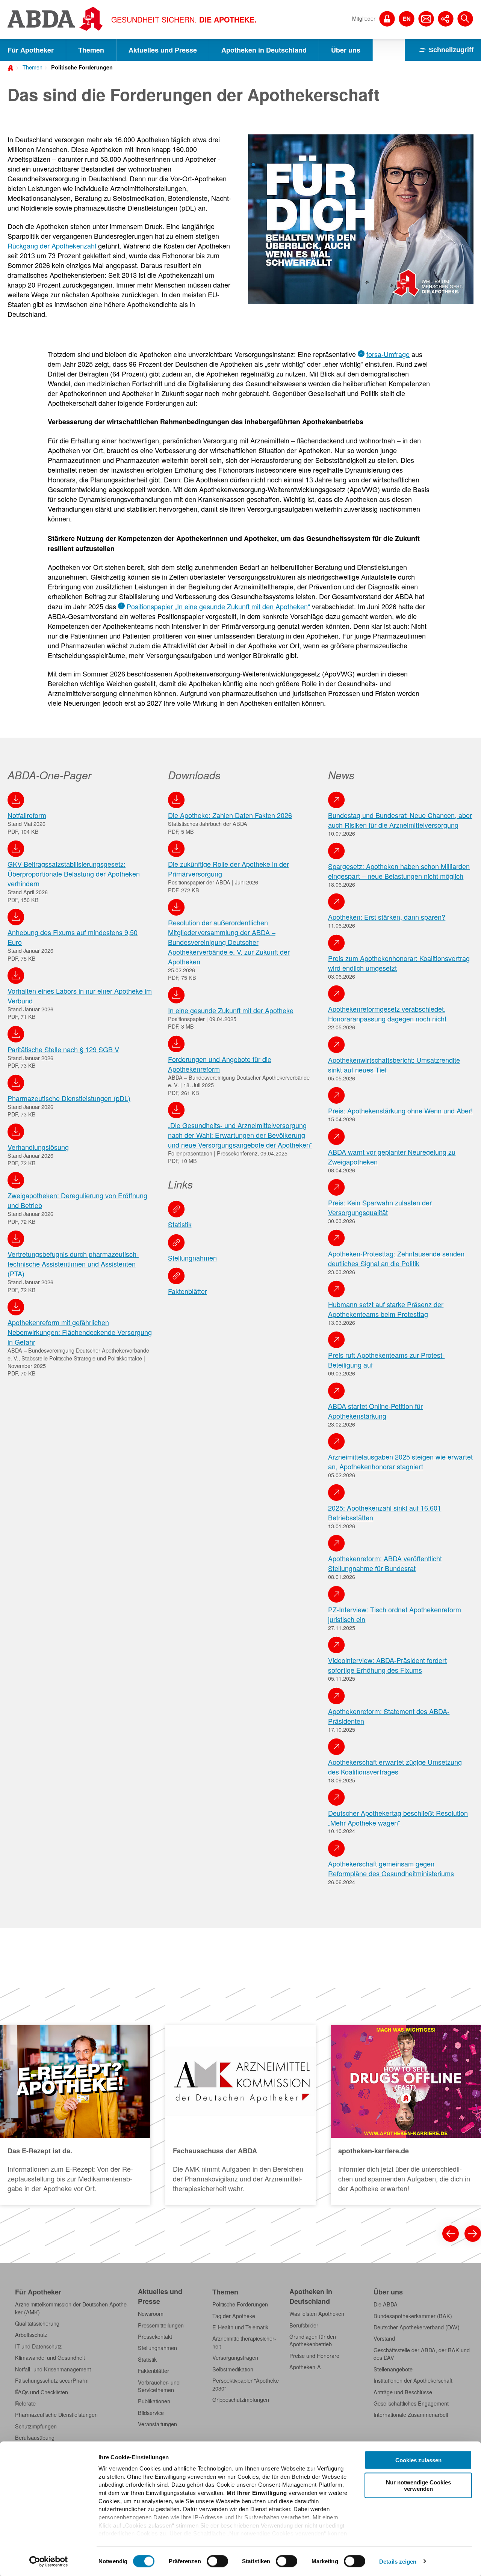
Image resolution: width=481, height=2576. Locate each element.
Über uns (346, 50)
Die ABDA (386, 2304)
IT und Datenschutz (38, 2346)
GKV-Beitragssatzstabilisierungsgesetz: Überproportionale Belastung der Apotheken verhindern (74, 874)
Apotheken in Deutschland (264, 50)
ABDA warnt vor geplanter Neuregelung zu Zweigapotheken (392, 1157)
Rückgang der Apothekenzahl (52, 246)
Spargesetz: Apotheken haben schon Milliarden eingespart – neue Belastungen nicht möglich (399, 871)
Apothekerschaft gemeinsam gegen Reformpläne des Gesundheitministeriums (391, 1868)
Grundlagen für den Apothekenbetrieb (313, 2340)
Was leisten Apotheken (317, 2314)
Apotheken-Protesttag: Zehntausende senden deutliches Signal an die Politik (396, 1258)
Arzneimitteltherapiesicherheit (244, 2342)
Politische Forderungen (82, 67)
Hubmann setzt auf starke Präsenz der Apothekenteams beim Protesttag (386, 1309)
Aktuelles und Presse (163, 50)
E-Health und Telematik (240, 2327)
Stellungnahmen (192, 1258)
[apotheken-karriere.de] (406, 2115)
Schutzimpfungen (36, 2426)
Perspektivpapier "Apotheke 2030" (246, 2384)
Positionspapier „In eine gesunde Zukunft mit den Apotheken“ (218, 606)
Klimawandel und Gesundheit (50, 2358)
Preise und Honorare (314, 2356)
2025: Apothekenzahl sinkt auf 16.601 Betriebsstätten (385, 1512)
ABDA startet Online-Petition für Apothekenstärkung (375, 1411)
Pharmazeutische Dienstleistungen (56, 2415)
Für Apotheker (31, 50)
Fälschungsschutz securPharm (52, 2380)
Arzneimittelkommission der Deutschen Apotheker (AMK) (72, 2308)
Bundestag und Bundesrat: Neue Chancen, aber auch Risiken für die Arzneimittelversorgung (400, 820)
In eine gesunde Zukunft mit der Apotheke (231, 1010)
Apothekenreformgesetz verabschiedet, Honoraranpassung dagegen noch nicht (387, 1014)
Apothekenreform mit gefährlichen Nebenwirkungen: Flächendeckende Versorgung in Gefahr (80, 1332)
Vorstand (384, 2338)
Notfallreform (27, 815)
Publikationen (154, 2401)
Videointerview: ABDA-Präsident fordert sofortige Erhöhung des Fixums (387, 1665)
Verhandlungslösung (38, 1147)
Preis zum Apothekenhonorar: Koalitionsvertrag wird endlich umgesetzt (399, 963)
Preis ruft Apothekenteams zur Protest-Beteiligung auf (386, 1360)
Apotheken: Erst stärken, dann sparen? (387, 917)
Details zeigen (398, 2561)
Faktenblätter (188, 1291)
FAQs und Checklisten (42, 2392)
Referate (25, 2403)
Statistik (180, 1224)
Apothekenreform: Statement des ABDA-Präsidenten (389, 1716)
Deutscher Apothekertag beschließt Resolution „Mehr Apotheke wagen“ (398, 1818)
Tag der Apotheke (234, 2316)
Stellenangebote (393, 2369)
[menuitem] (30, 66)
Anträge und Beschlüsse (403, 2392)
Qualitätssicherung (37, 2323)
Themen (91, 50)
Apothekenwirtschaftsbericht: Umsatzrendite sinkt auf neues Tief (394, 1065)
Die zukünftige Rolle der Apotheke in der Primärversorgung (228, 869)
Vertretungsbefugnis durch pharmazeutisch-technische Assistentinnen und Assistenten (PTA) (73, 1264)
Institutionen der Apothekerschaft (413, 2380)
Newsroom (151, 2314)
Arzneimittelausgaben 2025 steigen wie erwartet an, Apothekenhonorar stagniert (400, 1461)
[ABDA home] (12, 67)
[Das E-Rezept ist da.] (75, 2115)
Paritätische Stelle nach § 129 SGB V (63, 1049)
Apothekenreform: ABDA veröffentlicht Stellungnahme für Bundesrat (385, 1563)
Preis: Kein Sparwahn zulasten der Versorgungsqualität (380, 1207)
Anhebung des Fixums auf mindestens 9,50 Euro (73, 937)
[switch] (217, 2561)
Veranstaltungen (157, 2424)
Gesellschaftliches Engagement (411, 2403)
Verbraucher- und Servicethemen (159, 2386)
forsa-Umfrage (388, 354)
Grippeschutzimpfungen (241, 2400)
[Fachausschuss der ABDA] (240, 2115)
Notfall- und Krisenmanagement (53, 2369)
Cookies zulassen (418, 2460)
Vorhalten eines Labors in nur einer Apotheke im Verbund (80, 996)
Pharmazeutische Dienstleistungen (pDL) (69, 1098)
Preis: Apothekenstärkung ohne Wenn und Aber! (400, 1110)
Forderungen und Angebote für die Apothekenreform (220, 1064)
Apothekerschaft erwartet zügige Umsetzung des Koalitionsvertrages (395, 1767)
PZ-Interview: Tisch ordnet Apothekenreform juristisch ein (395, 1614)
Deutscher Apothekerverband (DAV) (417, 2327)
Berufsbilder (304, 2325)
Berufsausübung (35, 2437)
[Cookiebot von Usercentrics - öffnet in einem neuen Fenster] (49, 2561)
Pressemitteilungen (161, 2325)
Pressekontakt (155, 2336)
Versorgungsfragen (235, 2358)
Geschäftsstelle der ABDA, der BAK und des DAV (422, 2354)
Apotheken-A (305, 2367)
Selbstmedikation (233, 2369)
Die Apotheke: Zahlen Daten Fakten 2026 (230, 815)
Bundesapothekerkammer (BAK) (413, 2316)
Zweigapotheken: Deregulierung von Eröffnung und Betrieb (77, 1200)
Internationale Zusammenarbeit (411, 2415)
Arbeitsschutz (31, 2335)
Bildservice (151, 2413)
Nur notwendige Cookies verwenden (418, 2485)
